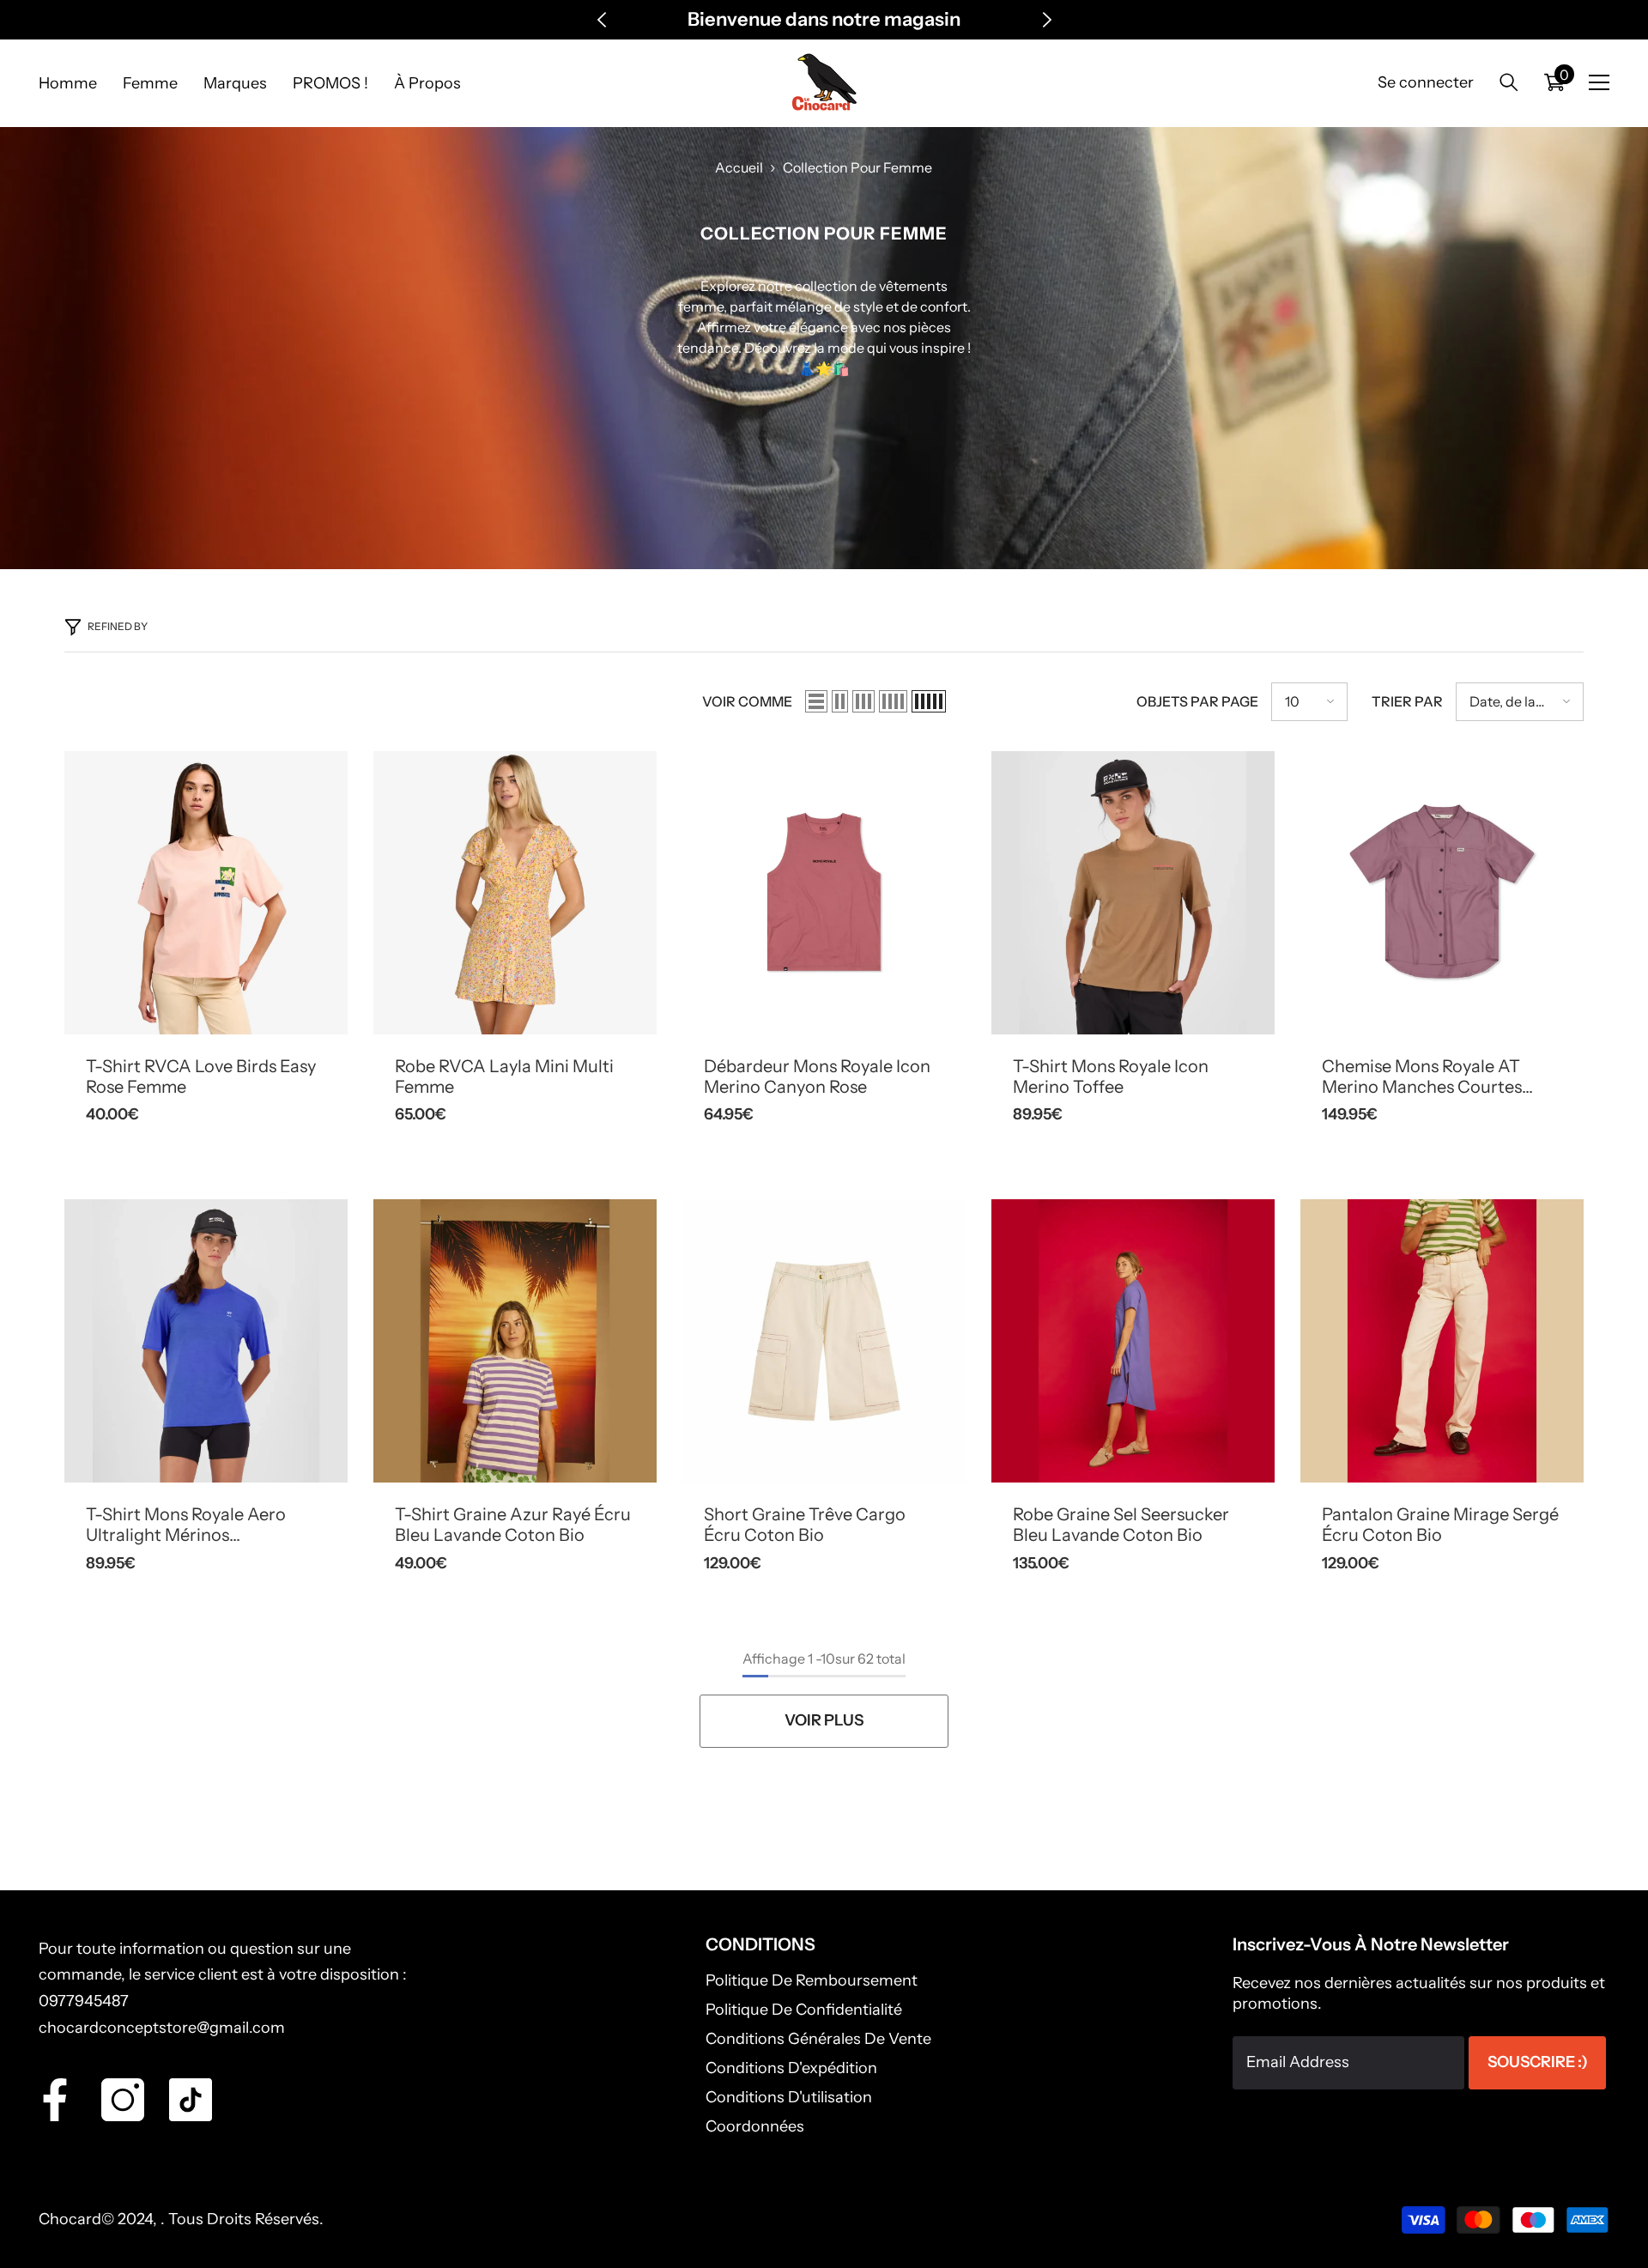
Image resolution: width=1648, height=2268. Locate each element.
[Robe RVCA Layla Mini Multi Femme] (515, 893)
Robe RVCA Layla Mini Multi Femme (504, 1076)
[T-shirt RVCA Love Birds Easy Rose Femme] (206, 893)
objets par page (1197, 701)
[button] (816, 701)
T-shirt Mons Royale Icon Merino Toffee (1111, 1076)
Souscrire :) (1538, 2062)
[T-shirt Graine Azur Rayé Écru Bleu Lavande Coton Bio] (515, 1341)
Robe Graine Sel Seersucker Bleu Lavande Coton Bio (1121, 1525)
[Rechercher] (1509, 82)
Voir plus (824, 1720)
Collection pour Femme (857, 167)
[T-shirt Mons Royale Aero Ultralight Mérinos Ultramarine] (206, 1341)
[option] (824, 20)
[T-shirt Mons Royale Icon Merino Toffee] (1133, 893)
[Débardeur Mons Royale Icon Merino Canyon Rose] (824, 893)
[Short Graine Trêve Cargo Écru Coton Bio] (824, 1341)
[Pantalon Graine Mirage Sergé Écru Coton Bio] (1442, 1341)
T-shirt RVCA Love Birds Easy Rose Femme (201, 1076)
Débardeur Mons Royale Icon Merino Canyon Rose (817, 1076)
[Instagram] (123, 2100)
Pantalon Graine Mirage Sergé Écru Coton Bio (1440, 1525)
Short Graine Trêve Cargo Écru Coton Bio (805, 1525)
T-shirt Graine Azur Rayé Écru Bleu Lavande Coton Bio (513, 1525)
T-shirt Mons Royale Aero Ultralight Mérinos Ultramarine (186, 1525)
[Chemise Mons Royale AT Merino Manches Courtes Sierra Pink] (1442, 893)
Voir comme (747, 701)
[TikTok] (191, 2100)
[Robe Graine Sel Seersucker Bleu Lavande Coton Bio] (1133, 1341)
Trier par (1407, 701)
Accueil (739, 167)
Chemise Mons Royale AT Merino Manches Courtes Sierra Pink (1422, 1076)
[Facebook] (55, 2100)
